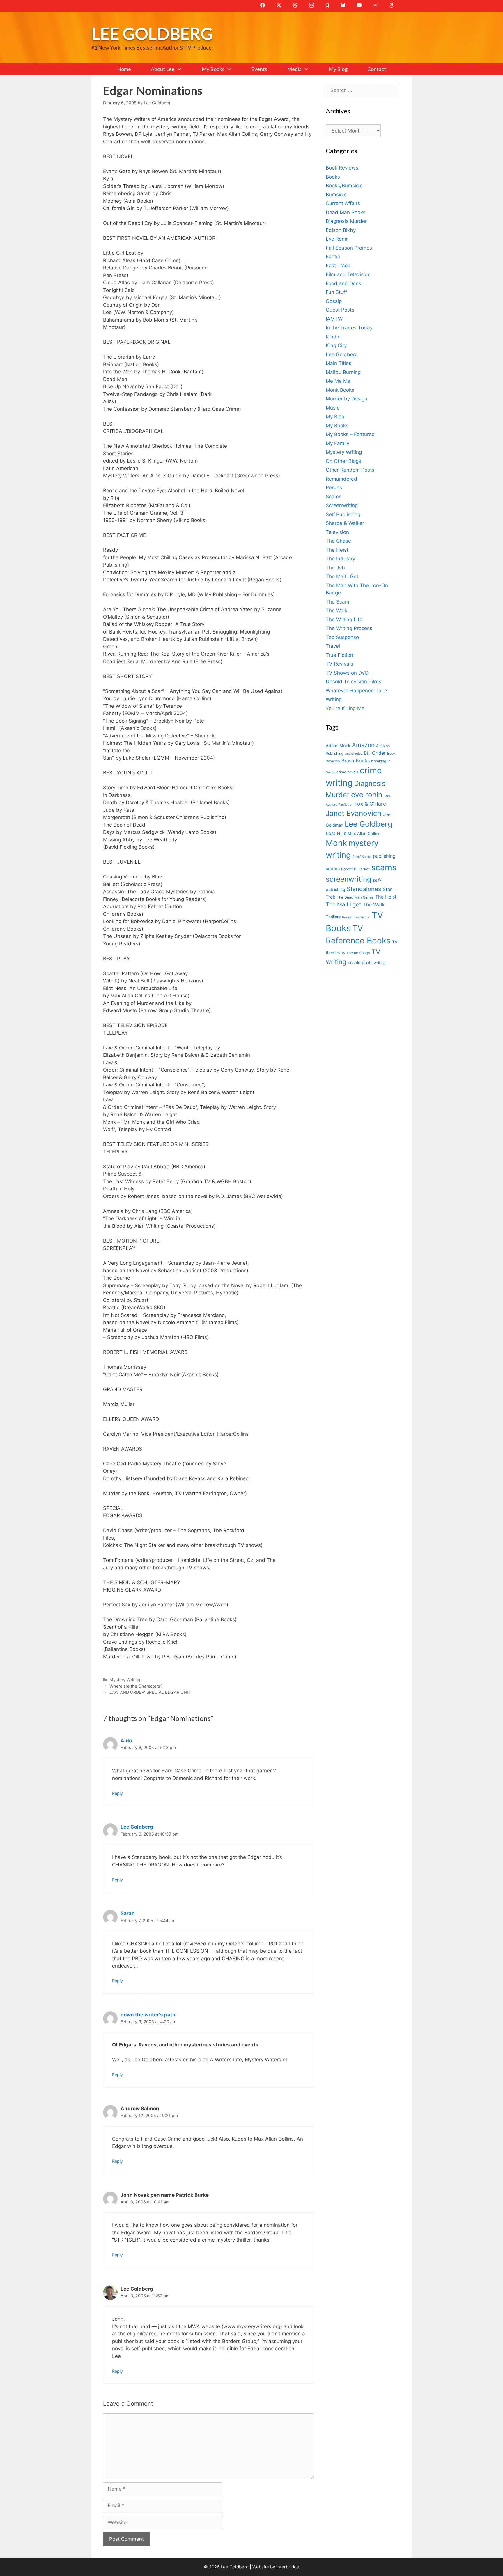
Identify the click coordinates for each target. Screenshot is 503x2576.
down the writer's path (148, 2015)
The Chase (338, 541)
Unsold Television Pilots (354, 682)
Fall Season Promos (349, 248)
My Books (213, 69)
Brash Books (356, 761)
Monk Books (340, 390)
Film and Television (348, 274)
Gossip (334, 301)
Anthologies (354, 754)
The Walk (336, 611)
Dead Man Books (346, 212)
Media (294, 69)
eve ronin (367, 795)
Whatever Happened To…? (357, 691)
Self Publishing (343, 514)
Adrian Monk (338, 746)
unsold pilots (360, 963)
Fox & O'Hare (370, 804)
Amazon (363, 745)
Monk (336, 843)
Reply (117, 1793)
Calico (330, 772)
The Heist (337, 550)
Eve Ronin (337, 239)
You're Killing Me (345, 708)
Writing (334, 699)
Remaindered (341, 479)
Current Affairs (343, 203)
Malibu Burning (343, 372)
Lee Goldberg (152, 33)
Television (337, 532)
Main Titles (339, 363)
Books (333, 177)
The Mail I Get (342, 576)
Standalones (364, 889)
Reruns (334, 488)
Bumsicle (336, 195)
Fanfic (333, 257)
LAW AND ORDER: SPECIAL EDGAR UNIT (150, 1692)
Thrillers (333, 917)
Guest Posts (340, 310)
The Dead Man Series (355, 897)
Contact (377, 69)
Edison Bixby (341, 230)
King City (336, 345)
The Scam (338, 602)
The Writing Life (344, 620)
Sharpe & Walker (345, 523)
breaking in (381, 761)
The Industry (340, 559)
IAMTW (334, 319)
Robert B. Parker (355, 869)
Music (333, 408)
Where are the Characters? (136, 1686)
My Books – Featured (350, 434)
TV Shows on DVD (347, 673)
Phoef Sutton (362, 857)
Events (259, 69)
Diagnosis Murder (346, 221)
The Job (335, 568)
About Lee (163, 69)
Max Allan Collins (364, 833)
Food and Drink (343, 283)
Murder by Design (347, 399)
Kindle (333, 337)
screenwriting (349, 879)
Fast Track (338, 266)
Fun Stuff (336, 292)
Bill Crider (375, 753)
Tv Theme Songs (356, 953)
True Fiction (339, 655)
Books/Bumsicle (344, 186)
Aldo (126, 1741)
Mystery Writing (125, 1680)
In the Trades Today (349, 328)
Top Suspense (342, 637)
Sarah (128, 1913)
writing (380, 963)
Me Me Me (338, 381)
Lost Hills (336, 833)
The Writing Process (349, 628)
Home (124, 69)
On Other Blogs (343, 461)
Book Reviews (342, 168)
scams (384, 867)
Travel (333, 646)
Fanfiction (346, 805)
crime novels (347, 772)
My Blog (338, 69)
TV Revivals (339, 664)
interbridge (288, 2567)
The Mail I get (343, 905)
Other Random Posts (350, 470)
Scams (334, 497)
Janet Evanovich (354, 813)
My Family (338, 443)
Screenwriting (342, 505)
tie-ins (347, 917)
